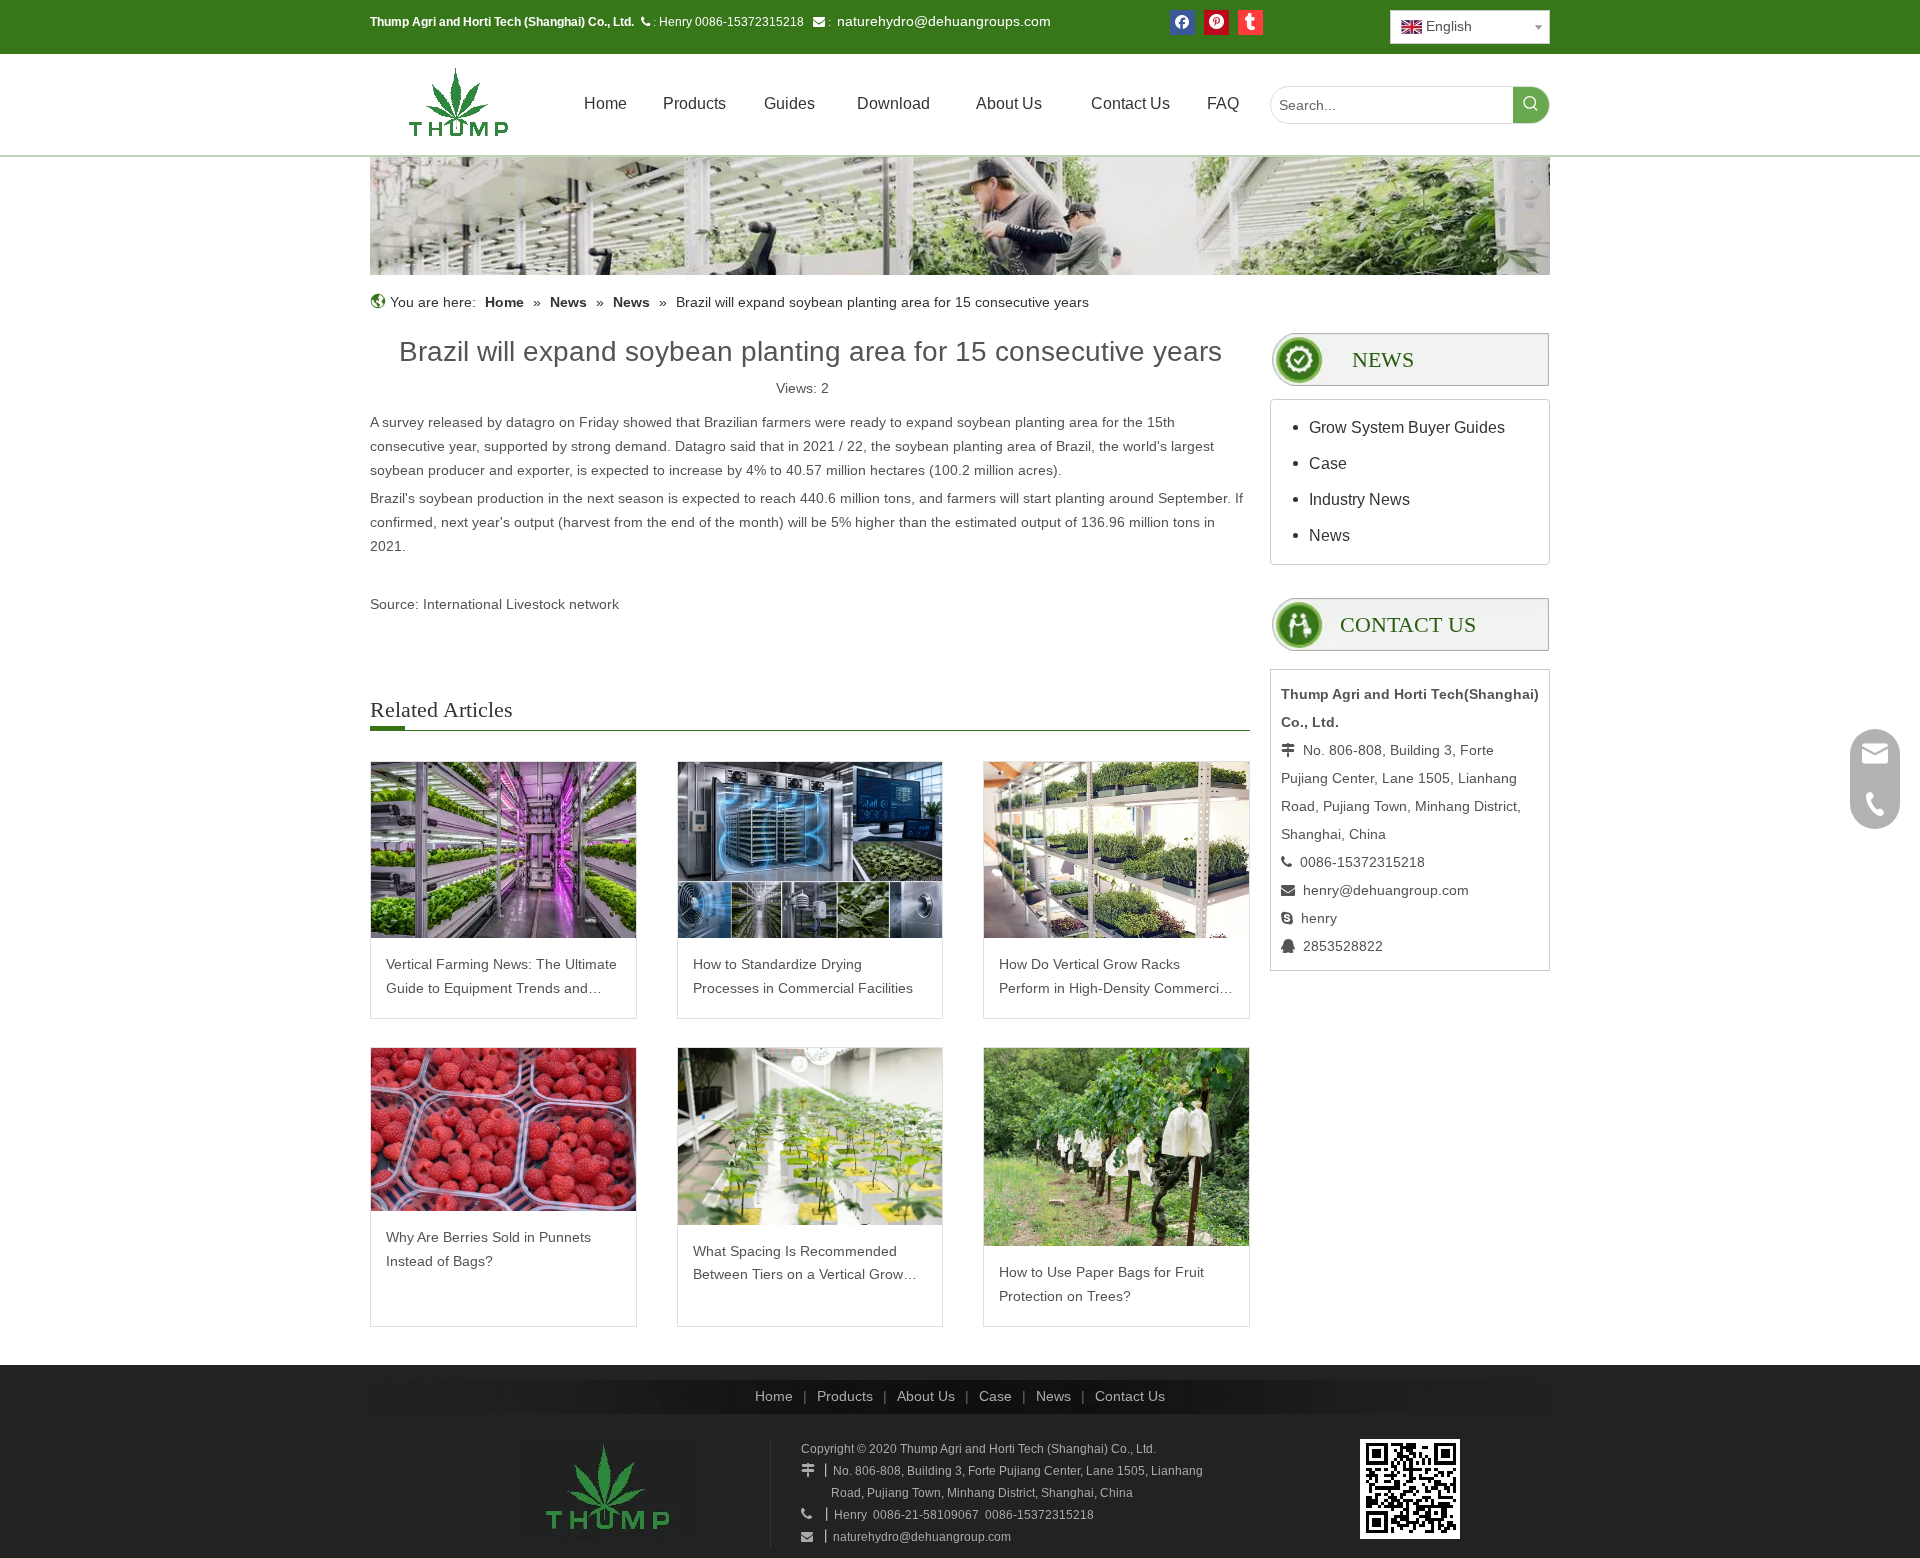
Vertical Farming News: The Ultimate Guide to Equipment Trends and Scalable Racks (501, 978)
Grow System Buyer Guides (1407, 427)
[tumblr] (1250, 22)
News (1329, 535)
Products (845, 1396)
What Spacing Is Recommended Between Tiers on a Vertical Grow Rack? (798, 1265)
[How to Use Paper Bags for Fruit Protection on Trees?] (1116, 1147)
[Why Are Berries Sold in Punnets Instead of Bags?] (503, 1129)
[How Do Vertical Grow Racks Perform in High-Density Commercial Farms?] (1116, 850)
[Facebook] (1182, 22)
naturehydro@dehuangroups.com (944, 21)
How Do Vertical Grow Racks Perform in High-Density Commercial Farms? (1114, 978)
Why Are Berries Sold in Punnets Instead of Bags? (488, 1249)
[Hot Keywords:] (1531, 105)
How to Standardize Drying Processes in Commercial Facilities (803, 976)
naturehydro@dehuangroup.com (922, 1537)
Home (774, 1396)
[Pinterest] (1216, 22)
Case (1328, 463)
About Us (926, 1396)
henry (1319, 918)
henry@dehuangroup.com (1386, 890)
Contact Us (1130, 1396)
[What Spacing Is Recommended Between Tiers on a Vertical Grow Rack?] (810, 1136)
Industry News (1359, 499)
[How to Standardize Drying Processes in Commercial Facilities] (810, 850)
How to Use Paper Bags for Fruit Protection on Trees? (1101, 1284)
